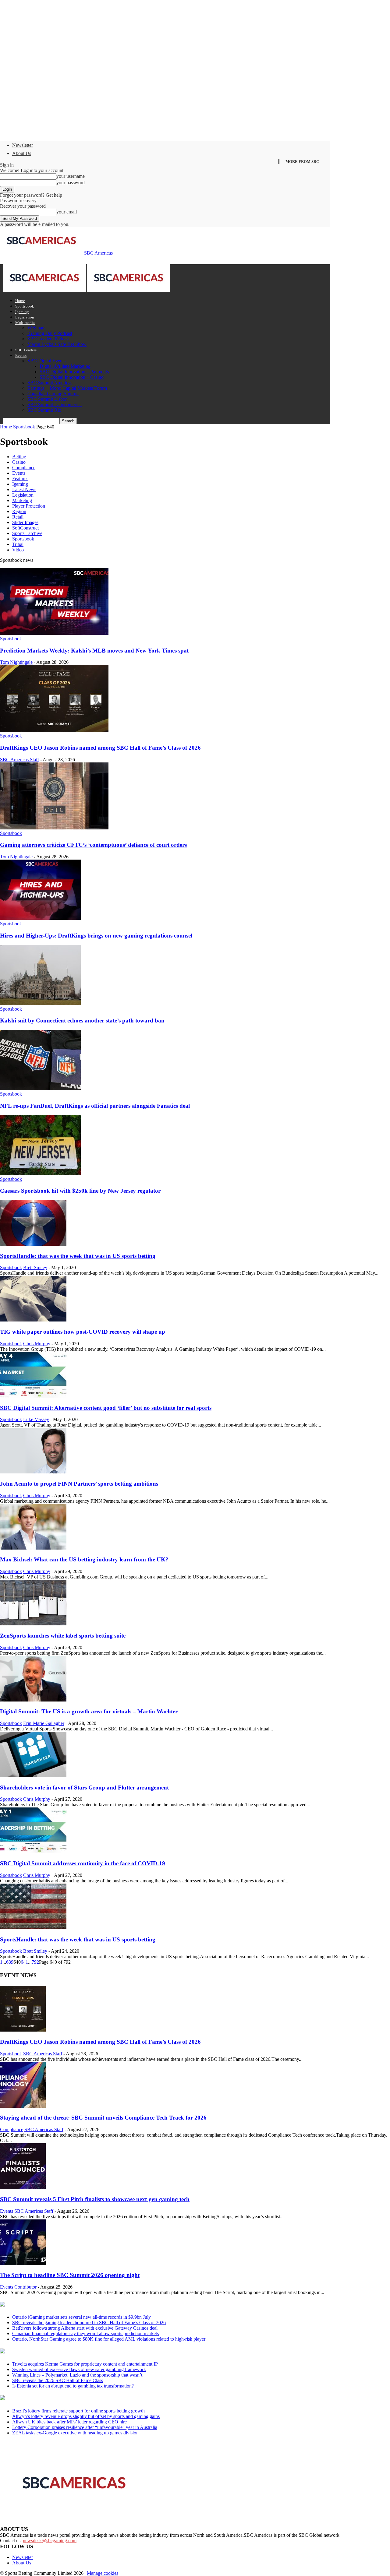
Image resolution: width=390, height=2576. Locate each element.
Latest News (24, 489)
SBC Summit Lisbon (48, 399)
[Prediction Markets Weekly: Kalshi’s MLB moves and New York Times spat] (54, 633)
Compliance (24, 468)
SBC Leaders (26, 350)
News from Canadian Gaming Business (76, 2305)
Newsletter (23, 145)
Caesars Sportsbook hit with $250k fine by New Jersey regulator (80, 1191)
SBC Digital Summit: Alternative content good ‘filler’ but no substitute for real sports (106, 1408)
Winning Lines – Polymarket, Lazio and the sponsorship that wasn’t (77, 2375)
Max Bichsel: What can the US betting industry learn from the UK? (84, 1559)
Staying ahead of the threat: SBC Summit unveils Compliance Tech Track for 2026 (103, 2118)
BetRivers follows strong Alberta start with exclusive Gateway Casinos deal (85, 2328)
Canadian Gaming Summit (53, 394)
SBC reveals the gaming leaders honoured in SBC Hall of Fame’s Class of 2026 (89, 2323)
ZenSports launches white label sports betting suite (63, 1636)
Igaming (22, 312)
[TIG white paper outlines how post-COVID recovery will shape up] (33, 1320)
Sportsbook (25, 306)
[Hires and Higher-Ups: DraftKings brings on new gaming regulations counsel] (40, 918)
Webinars (36, 328)
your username (71, 176)
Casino (19, 462)
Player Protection (29, 506)
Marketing (22, 500)
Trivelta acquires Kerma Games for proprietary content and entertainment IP (85, 2364)
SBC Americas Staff (19, 760)
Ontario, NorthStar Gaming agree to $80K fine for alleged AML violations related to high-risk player (109, 2339)
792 (35, 1962)
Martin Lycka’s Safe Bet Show (57, 344)
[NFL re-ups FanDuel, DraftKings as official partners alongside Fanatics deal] (40, 1088)
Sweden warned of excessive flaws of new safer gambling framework (79, 2369)
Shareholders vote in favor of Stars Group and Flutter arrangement (84, 1788)
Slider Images (25, 522)
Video (18, 550)
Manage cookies (103, 2573)
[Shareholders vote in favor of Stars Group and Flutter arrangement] (33, 1776)
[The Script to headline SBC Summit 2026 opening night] (23, 2263)
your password (71, 183)
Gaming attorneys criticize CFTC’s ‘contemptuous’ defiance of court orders (93, 845)
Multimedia (25, 323)
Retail (18, 517)
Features (20, 479)
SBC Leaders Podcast (48, 339)
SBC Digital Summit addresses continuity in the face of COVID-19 (83, 1863)
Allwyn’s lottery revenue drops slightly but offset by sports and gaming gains (86, 2416)
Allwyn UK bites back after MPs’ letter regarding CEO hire (69, 2422)
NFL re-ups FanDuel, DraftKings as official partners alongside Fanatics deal (95, 1106)
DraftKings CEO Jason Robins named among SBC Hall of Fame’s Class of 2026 (100, 748)
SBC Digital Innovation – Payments (74, 372)
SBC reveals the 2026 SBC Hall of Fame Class (58, 2380)
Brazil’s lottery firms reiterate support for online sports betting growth (78, 2411)
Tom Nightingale (16, 662)
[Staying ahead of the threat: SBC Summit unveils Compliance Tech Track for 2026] (23, 2106)
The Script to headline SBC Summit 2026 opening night (70, 2275)
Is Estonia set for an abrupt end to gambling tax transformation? (74, 2386)
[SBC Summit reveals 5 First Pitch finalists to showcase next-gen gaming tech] (23, 2187)
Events (21, 355)
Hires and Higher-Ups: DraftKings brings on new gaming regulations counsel (96, 936)
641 (24, 1962)
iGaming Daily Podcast (50, 333)
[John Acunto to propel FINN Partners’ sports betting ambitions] (33, 1472)
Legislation (25, 317)
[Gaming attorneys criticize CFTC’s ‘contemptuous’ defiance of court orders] (54, 828)
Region (19, 511)
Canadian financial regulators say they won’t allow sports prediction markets (85, 2333)
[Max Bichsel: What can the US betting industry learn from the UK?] (33, 1548)
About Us (22, 153)
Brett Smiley (35, 1267)
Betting (19, 457)
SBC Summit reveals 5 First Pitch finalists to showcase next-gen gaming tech (95, 2199)
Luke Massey (36, 1419)
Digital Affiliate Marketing (65, 366)
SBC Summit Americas (50, 383)
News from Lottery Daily (57, 2398)
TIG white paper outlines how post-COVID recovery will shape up (83, 1332)
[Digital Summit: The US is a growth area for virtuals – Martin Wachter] (33, 1700)
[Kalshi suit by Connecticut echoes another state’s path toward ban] (40, 1003)
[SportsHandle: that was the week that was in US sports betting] (33, 1244)
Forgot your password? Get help (31, 195)
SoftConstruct (25, 528)
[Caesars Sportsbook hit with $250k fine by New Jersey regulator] (40, 1174)
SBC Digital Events (46, 361)
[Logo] (45, 290)
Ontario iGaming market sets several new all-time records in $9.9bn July (82, 2317)
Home (20, 301)
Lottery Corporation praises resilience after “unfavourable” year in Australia (85, 2427)
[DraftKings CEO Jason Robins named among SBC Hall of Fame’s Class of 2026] (54, 730)
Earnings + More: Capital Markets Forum (67, 388)
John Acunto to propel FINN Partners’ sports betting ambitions (79, 1484)
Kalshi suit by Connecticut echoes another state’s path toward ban (82, 1021)
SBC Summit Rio (44, 410)
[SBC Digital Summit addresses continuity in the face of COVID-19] (33, 1851)
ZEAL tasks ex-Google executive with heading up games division (75, 2433)
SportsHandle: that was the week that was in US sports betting (78, 1256)
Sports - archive (27, 533)
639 (10, 1962)
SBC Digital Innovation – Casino (72, 377)
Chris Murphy (37, 1344)
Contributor (25, 2287)
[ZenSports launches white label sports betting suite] (33, 1624)
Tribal (18, 544)
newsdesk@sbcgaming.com (50, 2541)
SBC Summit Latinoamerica (55, 405)
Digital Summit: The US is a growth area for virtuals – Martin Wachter (89, 1711)
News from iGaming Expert (59, 2352)
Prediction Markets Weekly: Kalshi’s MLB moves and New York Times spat (94, 651)
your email (67, 212)
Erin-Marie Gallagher (44, 1723)
